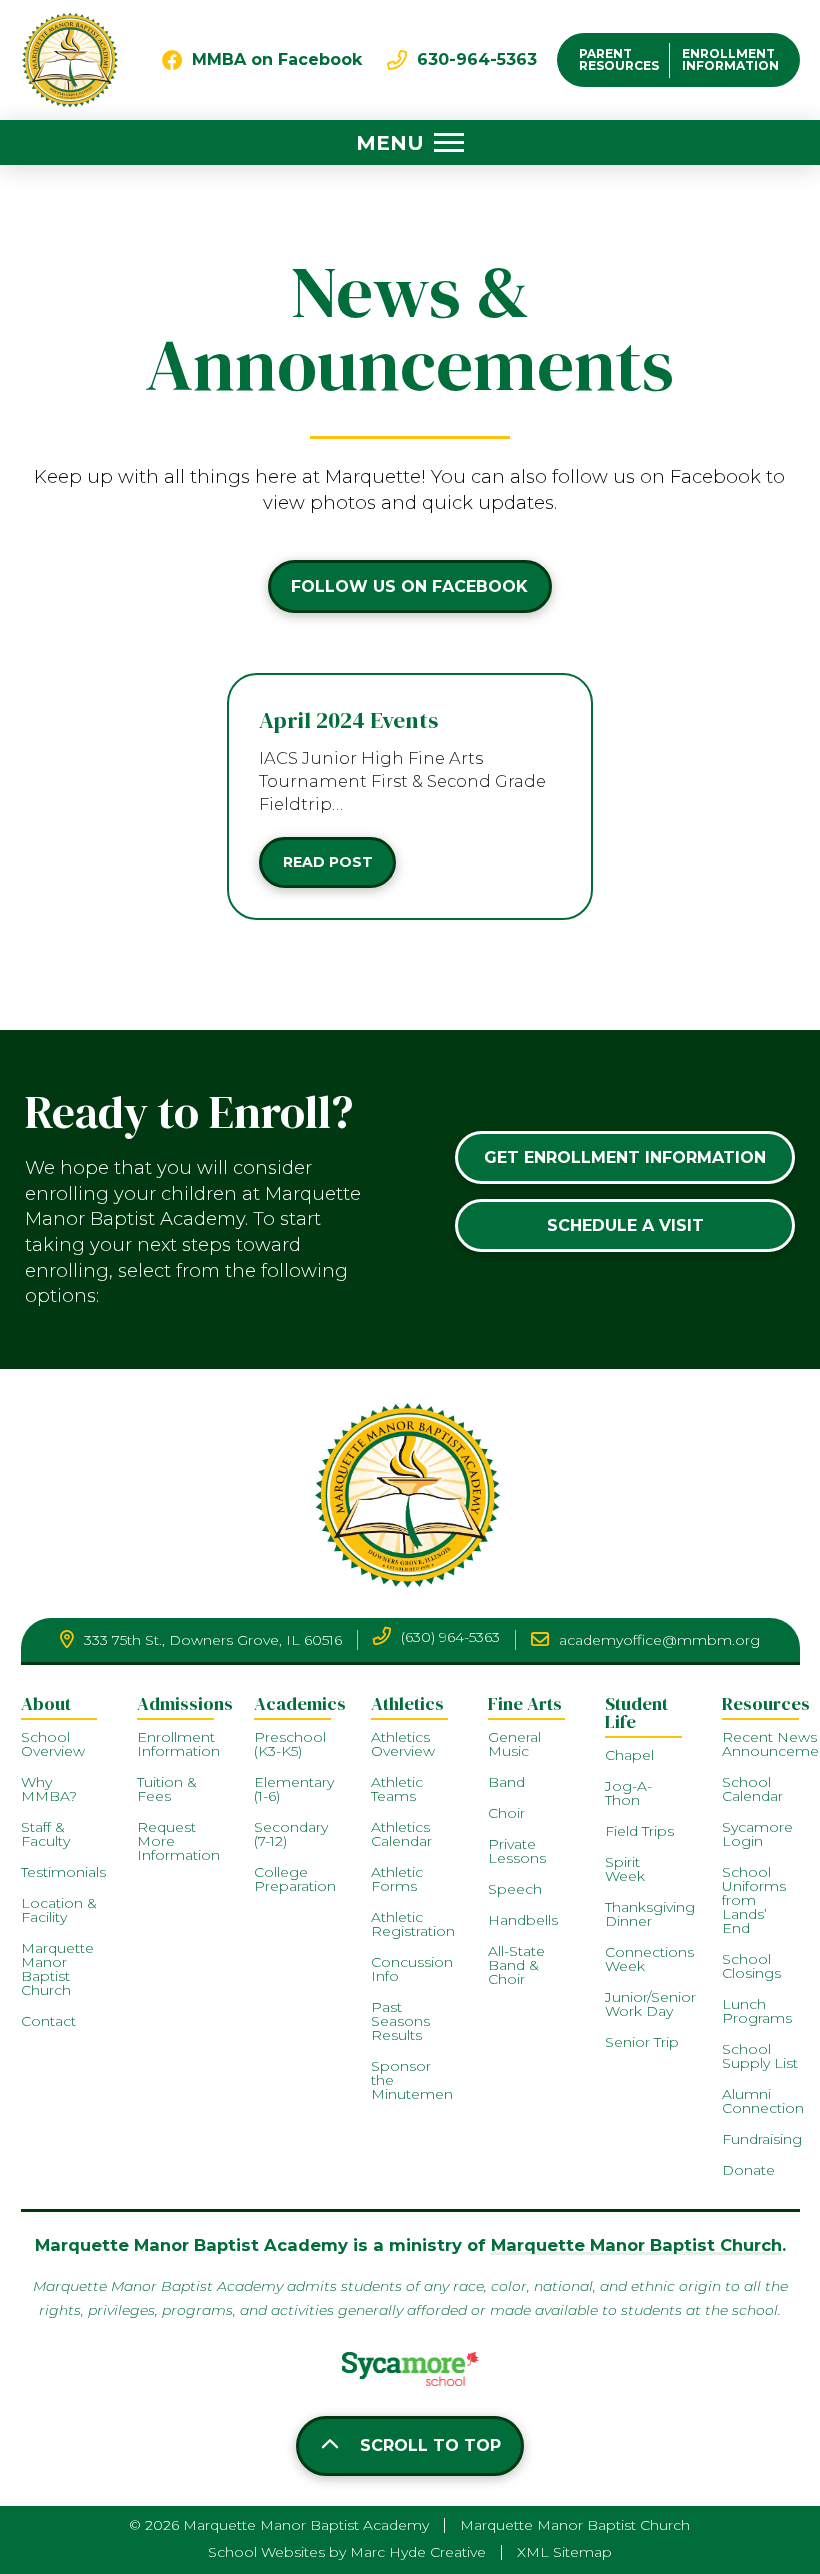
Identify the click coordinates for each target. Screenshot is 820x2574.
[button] (410, 143)
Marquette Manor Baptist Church (636, 2245)
